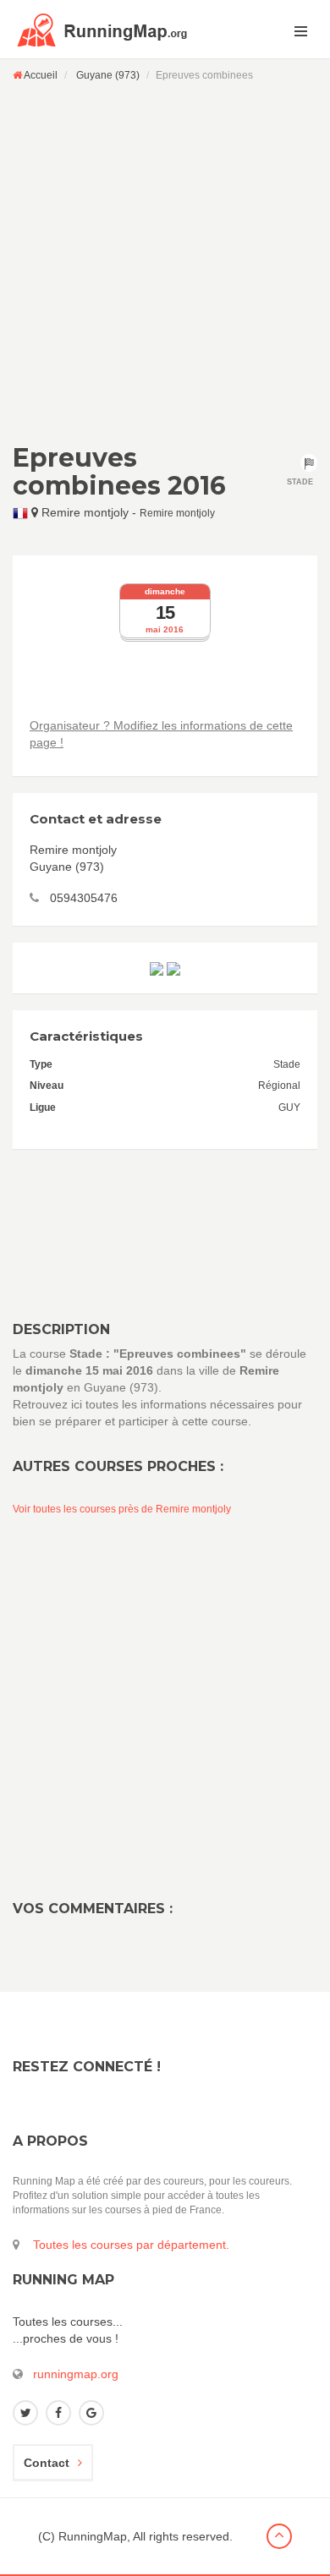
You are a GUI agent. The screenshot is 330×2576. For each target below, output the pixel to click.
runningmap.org (76, 2374)
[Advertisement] (165, 262)
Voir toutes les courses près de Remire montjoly (122, 1509)
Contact (47, 2463)
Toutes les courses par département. (131, 2245)
